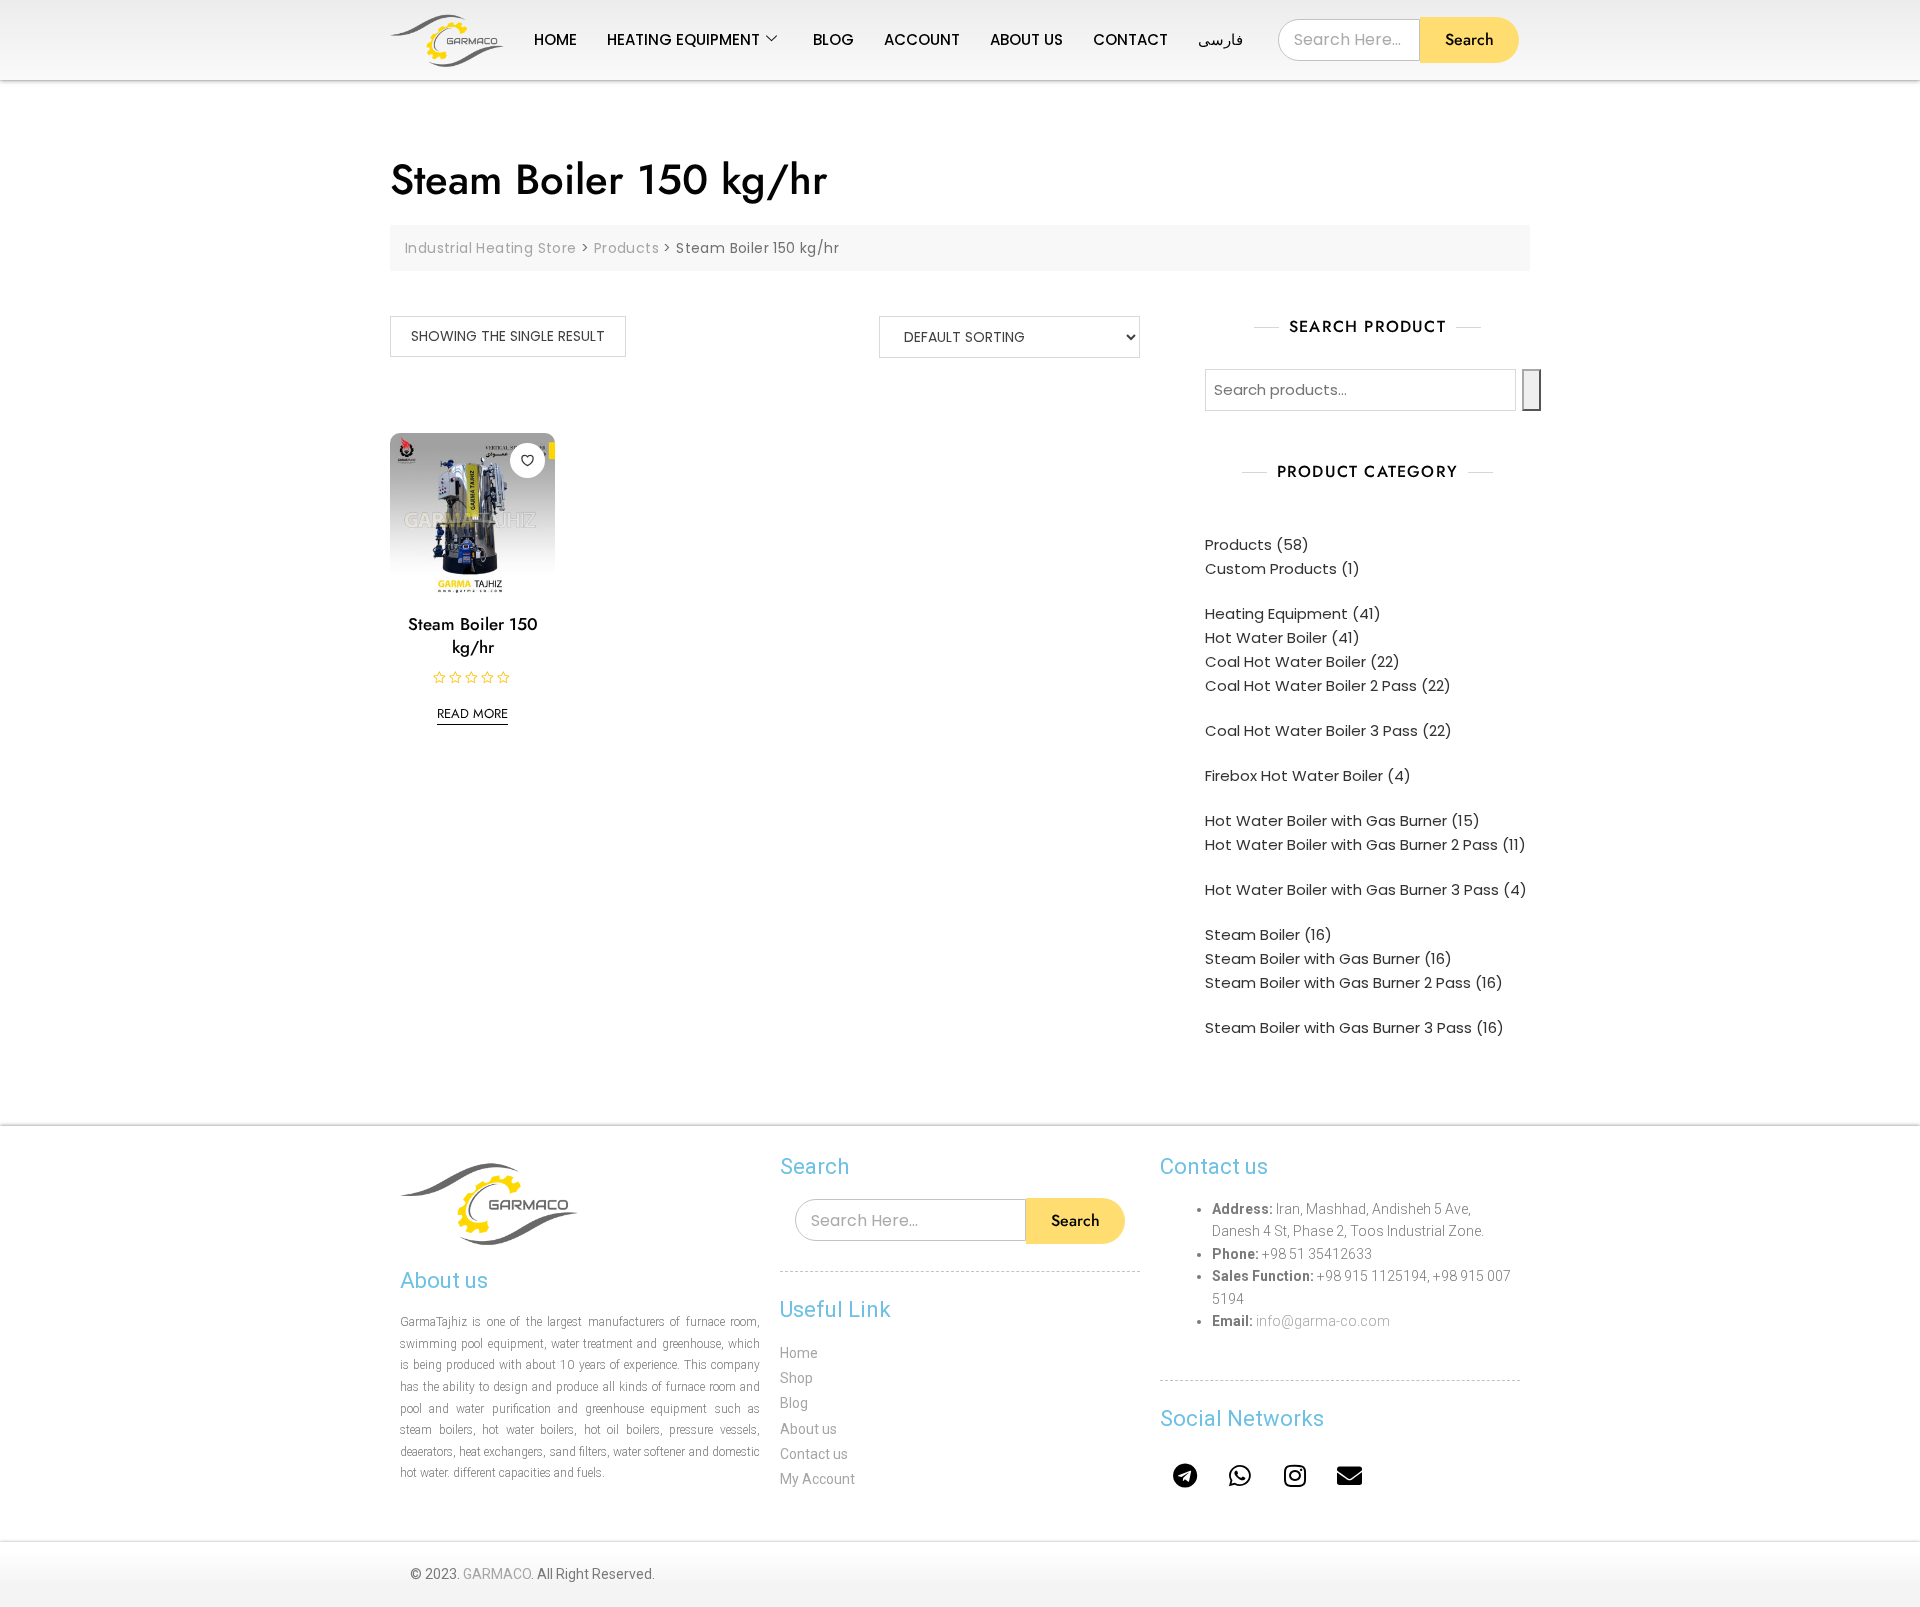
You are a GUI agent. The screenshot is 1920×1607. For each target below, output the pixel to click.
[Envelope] (1350, 1475)
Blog (794, 1403)
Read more (472, 713)
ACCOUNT (922, 39)
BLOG (833, 39)
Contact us (814, 1454)
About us (808, 1429)
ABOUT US (1026, 39)
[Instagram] (1295, 1475)
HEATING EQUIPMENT (683, 39)
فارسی (1220, 39)
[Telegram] (1185, 1475)
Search (1469, 39)
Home (799, 1353)
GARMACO (497, 1574)
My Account (817, 1479)
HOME (555, 39)
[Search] (1531, 390)
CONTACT (1130, 39)
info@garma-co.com (1323, 1321)
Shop (796, 1378)
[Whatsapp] (1240, 1475)
